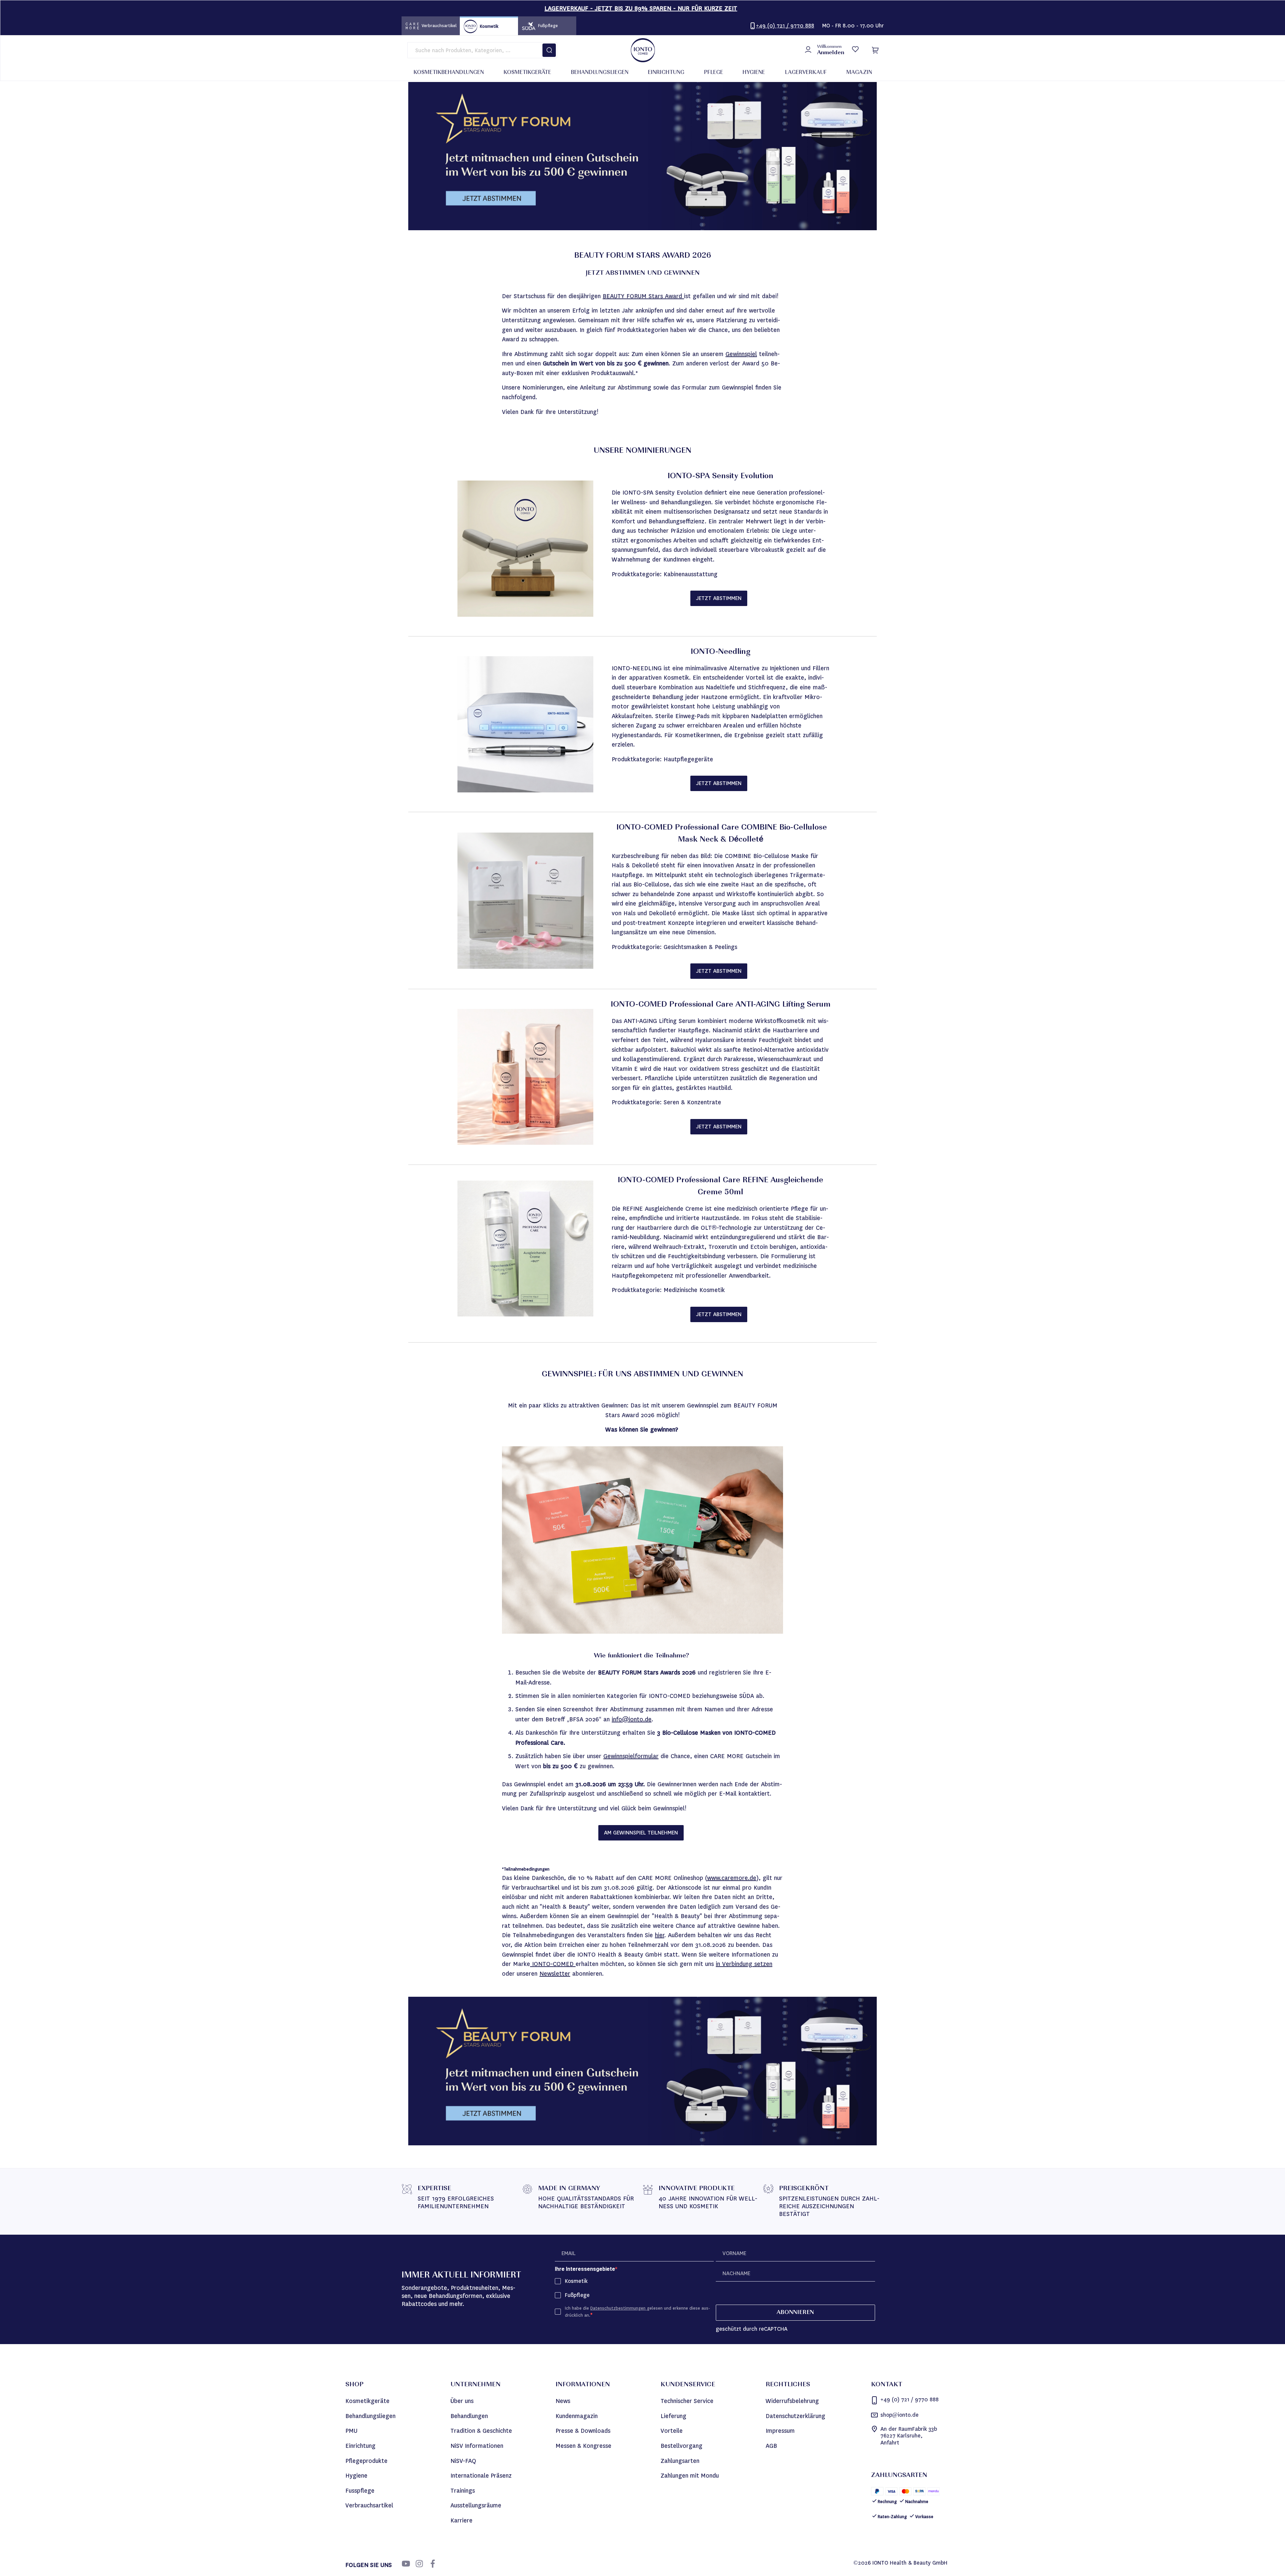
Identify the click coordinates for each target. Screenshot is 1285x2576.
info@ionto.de (632, 1719)
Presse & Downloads (583, 2431)
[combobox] (482, 50)
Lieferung (673, 2416)
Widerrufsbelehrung (792, 2401)
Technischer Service (687, 2401)
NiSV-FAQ (463, 2461)
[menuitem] (449, 73)
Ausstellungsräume (476, 2505)
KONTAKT (887, 2385)
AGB (771, 2446)
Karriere (461, 2520)
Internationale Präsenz (481, 2476)
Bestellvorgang (681, 2446)
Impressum (780, 2431)
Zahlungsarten (680, 2461)
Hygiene (356, 2476)
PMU (351, 2431)
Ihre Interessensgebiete (585, 2269)
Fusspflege (360, 2491)
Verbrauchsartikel (369, 2505)
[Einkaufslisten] (855, 50)
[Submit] (549, 50)
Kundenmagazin (577, 2416)
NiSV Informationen (477, 2446)
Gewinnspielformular (631, 1756)
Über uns (462, 2401)
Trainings (463, 2491)
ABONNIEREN (795, 2313)
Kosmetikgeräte (367, 2401)
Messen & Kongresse (583, 2446)
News (563, 2401)
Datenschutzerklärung (795, 2416)
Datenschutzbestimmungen (619, 2308)
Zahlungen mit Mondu (690, 2476)
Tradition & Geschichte (481, 2431)
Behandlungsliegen (370, 2416)
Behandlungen (469, 2416)
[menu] (643, 73)
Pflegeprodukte (366, 2461)
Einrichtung (360, 2446)
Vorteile (672, 2431)
